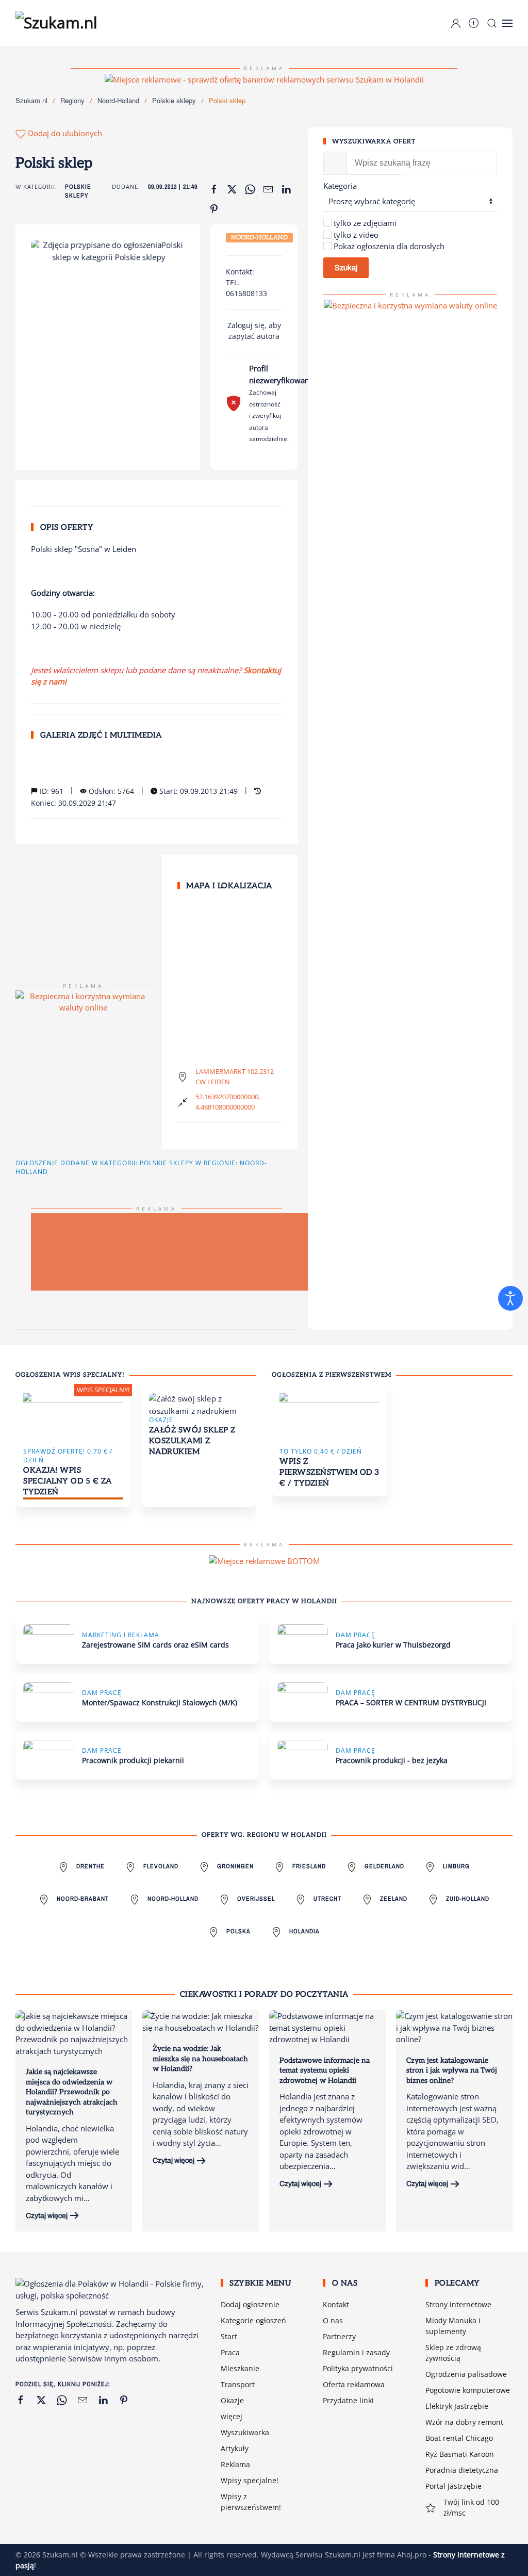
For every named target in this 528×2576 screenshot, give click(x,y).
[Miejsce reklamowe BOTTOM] (264, 1560)
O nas (333, 2320)
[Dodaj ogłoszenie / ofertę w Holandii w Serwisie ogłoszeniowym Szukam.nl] (474, 23)
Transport (238, 2384)
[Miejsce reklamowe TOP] (264, 78)
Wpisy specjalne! (250, 2480)
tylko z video (356, 235)
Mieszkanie (240, 2368)
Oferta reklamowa (354, 2384)
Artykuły (235, 2448)
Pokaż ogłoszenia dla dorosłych (389, 246)
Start (229, 2336)
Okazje (232, 2400)
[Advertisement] (263, 1252)
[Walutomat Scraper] (410, 305)
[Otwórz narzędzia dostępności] (510, 1298)
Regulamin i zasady (356, 2352)
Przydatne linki (348, 2400)
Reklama (235, 2464)
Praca (230, 2352)
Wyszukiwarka (245, 2432)
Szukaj (346, 268)
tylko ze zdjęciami (365, 223)
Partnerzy (339, 2336)
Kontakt (336, 2304)
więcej (232, 2416)
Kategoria (340, 186)
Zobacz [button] (108, 271)
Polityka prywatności (358, 2368)
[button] (507, 23)
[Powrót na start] (62, 23)
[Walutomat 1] (84, 1001)
